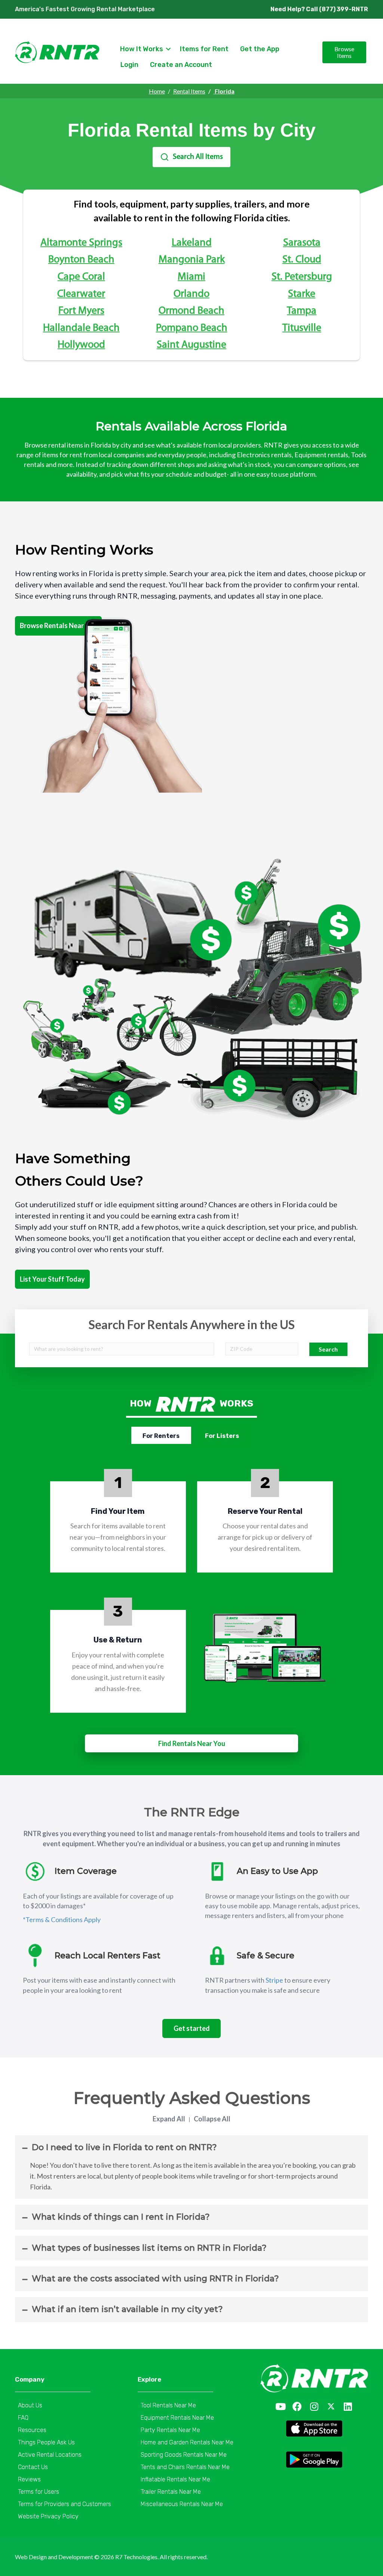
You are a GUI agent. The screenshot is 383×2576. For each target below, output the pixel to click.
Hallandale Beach (81, 328)
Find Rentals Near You (192, 1743)
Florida (224, 91)
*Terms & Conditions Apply (62, 1919)
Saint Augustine (191, 345)
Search (328, 1349)
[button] (280, 2406)
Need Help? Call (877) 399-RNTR (319, 9)
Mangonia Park (192, 260)
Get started (192, 2028)
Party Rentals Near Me (170, 2430)
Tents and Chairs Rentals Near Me (185, 2467)
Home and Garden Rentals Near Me (187, 2442)
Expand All (169, 2119)
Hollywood (81, 345)
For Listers (222, 1436)
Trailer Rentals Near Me (171, 2492)
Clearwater (81, 294)
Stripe (274, 1980)
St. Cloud (302, 260)
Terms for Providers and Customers (65, 2504)
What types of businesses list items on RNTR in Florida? (149, 2248)
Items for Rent (204, 49)
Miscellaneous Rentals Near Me (182, 2504)
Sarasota (302, 243)
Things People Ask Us (46, 2442)
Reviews (29, 2479)
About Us (30, 2405)
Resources (32, 2430)
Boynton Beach (81, 260)
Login (129, 65)
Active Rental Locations (50, 2455)
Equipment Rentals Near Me (177, 2418)
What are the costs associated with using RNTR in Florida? (155, 2279)
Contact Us (33, 2467)
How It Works (142, 49)
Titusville (302, 328)
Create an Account (181, 65)
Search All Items (198, 157)
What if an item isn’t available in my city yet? (127, 2309)
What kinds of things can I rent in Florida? (121, 2217)
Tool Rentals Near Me (168, 2405)
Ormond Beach (191, 311)
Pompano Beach (192, 328)
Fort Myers (81, 311)
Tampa (302, 311)
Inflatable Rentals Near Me (175, 2479)
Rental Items (189, 91)
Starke (302, 294)
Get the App (260, 49)
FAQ (23, 2418)
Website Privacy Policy (48, 2516)
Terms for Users (39, 2492)
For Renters (161, 1436)
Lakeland (192, 243)
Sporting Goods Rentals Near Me (184, 2455)
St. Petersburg (302, 277)
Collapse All (212, 2119)
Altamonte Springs (81, 243)
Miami (191, 277)
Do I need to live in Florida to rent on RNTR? (124, 2147)
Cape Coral (81, 277)
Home (157, 91)
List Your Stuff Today (52, 1279)
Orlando (191, 294)
